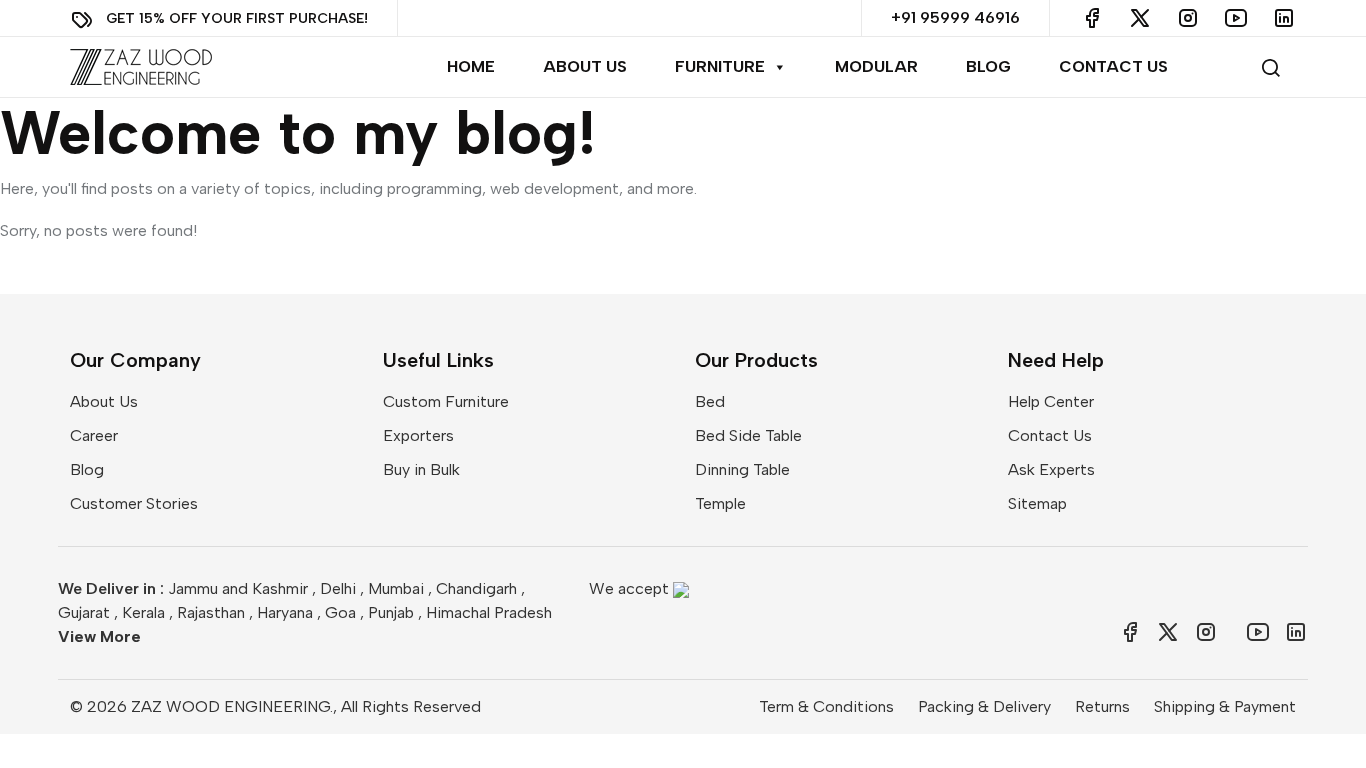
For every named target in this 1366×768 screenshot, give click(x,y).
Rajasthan (211, 612)
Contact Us (1113, 66)
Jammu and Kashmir (238, 588)
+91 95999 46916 (955, 17)
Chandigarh (476, 588)
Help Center (1051, 401)
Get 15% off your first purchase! (237, 17)
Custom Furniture (446, 401)
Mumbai (396, 588)
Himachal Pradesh (489, 612)
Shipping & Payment (1225, 706)
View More (99, 636)
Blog (988, 66)
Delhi (338, 588)
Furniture (720, 66)
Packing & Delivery (984, 706)
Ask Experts (1051, 469)
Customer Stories (134, 503)
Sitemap (1037, 503)
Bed (710, 401)
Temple (720, 503)
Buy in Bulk (421, 469)
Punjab (391, 612)
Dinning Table (742, 469)
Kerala (143, 612)
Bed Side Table (748, 435)
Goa (340, 612)
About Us (585, 66)
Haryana (285, 612)
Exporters (418, 435)
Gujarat (84, 612)
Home (471, 66)
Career (94, 435)
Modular (876, 66)
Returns (1102, 706)
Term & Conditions (826, 706)
